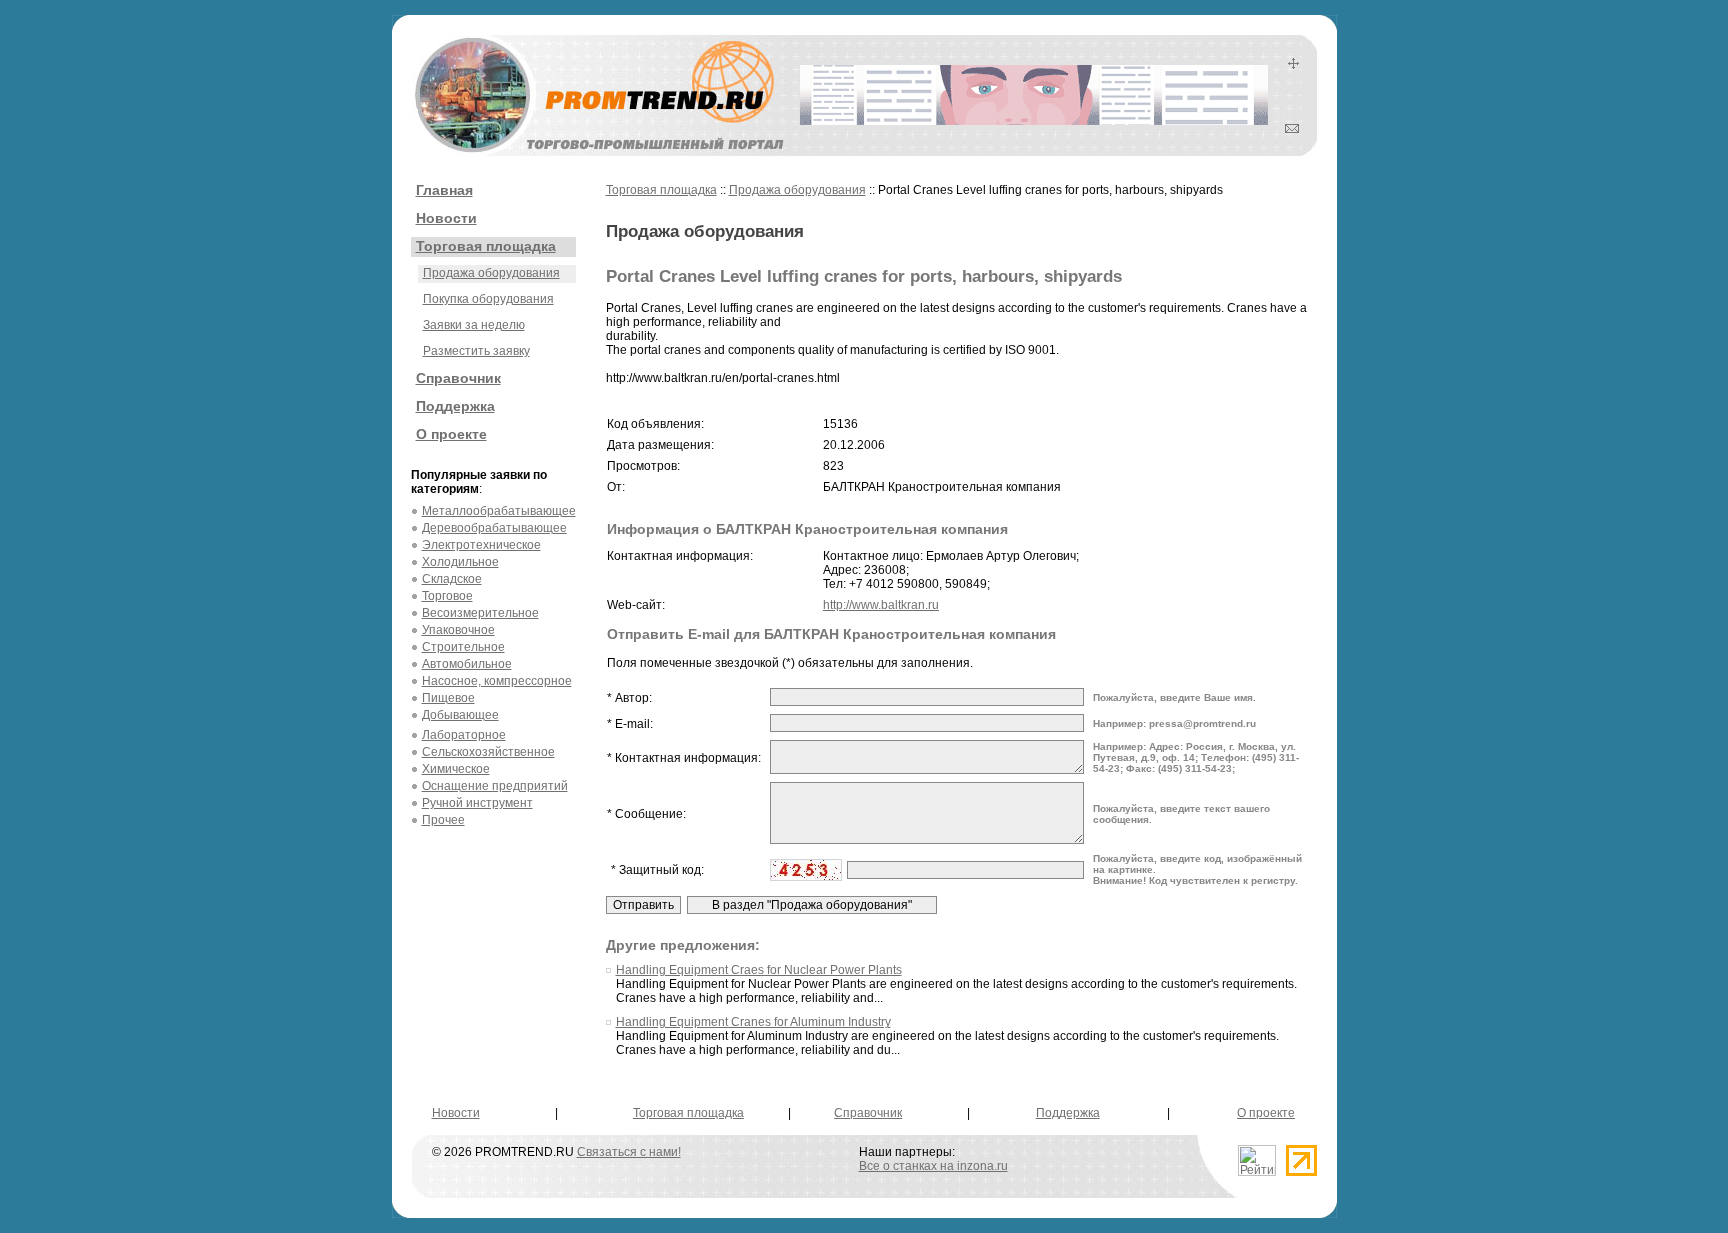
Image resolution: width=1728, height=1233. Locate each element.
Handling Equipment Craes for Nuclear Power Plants (759, 970)
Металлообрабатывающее (499, 511)
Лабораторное (464, 735)
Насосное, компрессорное (497, 681)
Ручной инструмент (477, 803)
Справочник (458, 378)
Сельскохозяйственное (488, 752)
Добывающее (460, 715)
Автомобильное (467, 664)
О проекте (451, 434)
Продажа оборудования (491, 273)
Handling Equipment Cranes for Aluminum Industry (753, 1022)
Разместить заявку (476, 351)
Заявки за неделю (474, 325)
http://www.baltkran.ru (881, 605)
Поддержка (455, 406)
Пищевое (448, 698)
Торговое (447, 596)
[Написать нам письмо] (1292, 129)
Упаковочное (458, 630)
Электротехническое (481, 545)
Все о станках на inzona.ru (933, 1166)
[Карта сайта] (1293, 65)
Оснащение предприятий (495, 786)
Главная (444, 190)
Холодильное (460, 562)
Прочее (443, 820)
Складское (452, 579)
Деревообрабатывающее (494, 528)
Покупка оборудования (488, 299)
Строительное (463, 647)
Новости (446, 218)
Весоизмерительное (480, 613)
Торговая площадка (486, 246)
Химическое (456, 769)
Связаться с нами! (629, 1152)
